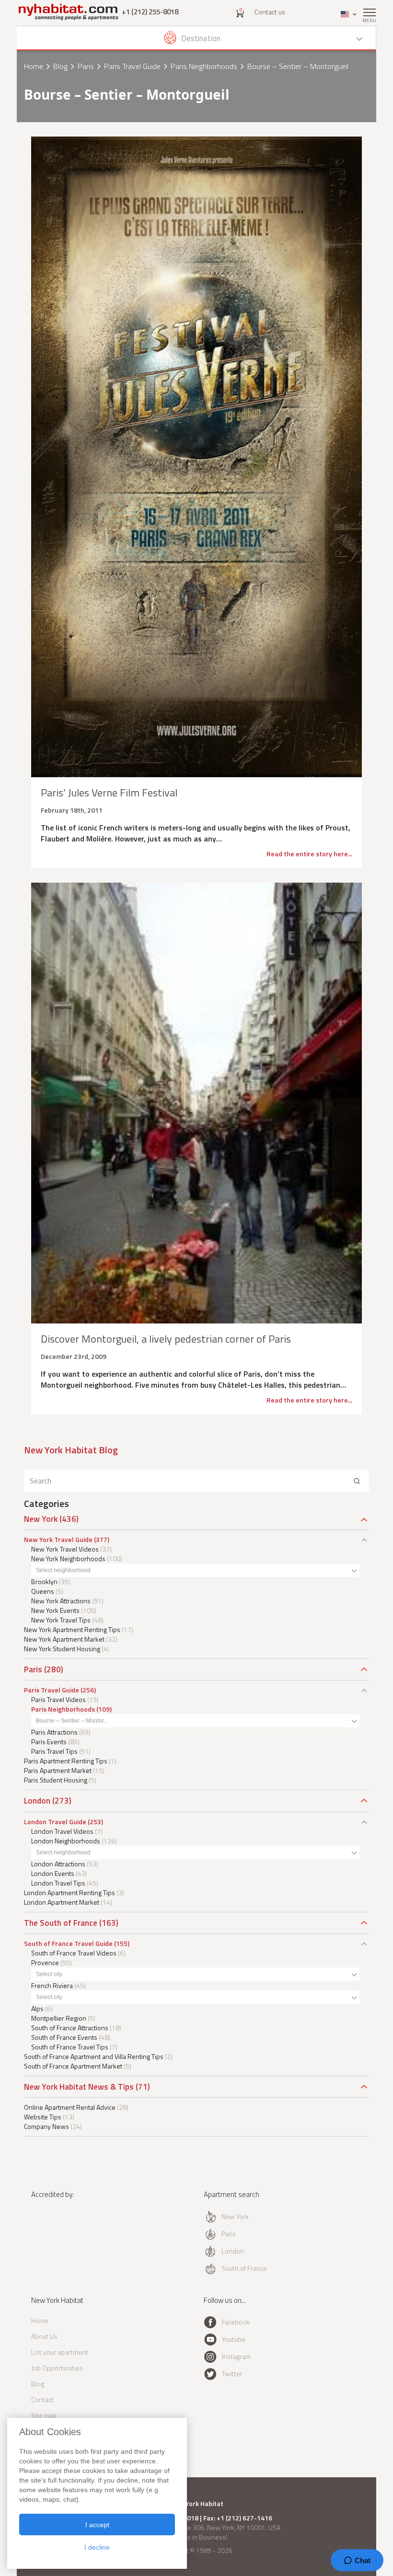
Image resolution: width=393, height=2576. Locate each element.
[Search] (357, 1481)
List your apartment (60, 2352)
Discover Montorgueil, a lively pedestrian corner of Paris (166, 1339)
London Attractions (58, 1864)
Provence (45, 1962)
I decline (97, 2547)
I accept (97, 2525)
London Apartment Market (62, 1902)
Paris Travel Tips (54, 1751)
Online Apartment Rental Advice (70, 2107)
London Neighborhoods (66, 1841)
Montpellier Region (59, 2018)
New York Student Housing (62, 1649)
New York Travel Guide (58, 1539)
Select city (49, 1974)
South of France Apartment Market (73, 2066)
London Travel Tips (58, 1883)
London (37, 1801)
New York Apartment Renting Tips (72, 1629)
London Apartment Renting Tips (69, 1892)
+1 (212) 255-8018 (150, 12)
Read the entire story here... (309, 854)
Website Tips (43, 2117)
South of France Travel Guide (68, 1943)
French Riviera (52, 1985)
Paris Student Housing (56, 1780)
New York (41, 1519)
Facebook (236, 2322)
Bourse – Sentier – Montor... (72, 1721)
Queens (43, 1591)
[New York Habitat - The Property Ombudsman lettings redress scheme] (59, 2234)
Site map (44, 2415)
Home (34, 66)
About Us (44, 2336)
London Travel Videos (62, 1831)
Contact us (270, 12)
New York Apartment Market (64, 1639)
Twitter (232, 2374)
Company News (46, 2126)
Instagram (236, 2356)
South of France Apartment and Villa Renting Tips (94, 2056)
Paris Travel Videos (58, 1699)
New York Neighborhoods (68, 1558)
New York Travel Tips (61, 1620)
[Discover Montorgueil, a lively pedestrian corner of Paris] (196, 1103)
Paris (86, 66)
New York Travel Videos (65, 1549)
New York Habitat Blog (71, 1450)
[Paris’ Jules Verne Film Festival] (196, 457)
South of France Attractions (70, 2028)
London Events (53, 1873)
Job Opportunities (57, 2368)
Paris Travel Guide (132, 66)
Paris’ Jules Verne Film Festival (109, 793)
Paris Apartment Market (58, 1770)
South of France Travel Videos (74, 1953)
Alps (37, 2008)
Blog (60, 66)
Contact (42, 2399)
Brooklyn (44, 1581)
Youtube (234, 2339)
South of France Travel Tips (70, 2047)
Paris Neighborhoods (204, 66)
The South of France (61, 1923)
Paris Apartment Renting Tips (66, 1761)
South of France (244, 2268)
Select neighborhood (63, 1570)
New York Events (55, 1610)
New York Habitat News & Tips (79, 2087)
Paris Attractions (54, 1732)
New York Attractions (61, 1601)
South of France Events (64, 2037)
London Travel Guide (55, 1822)
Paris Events (49, 1742)
